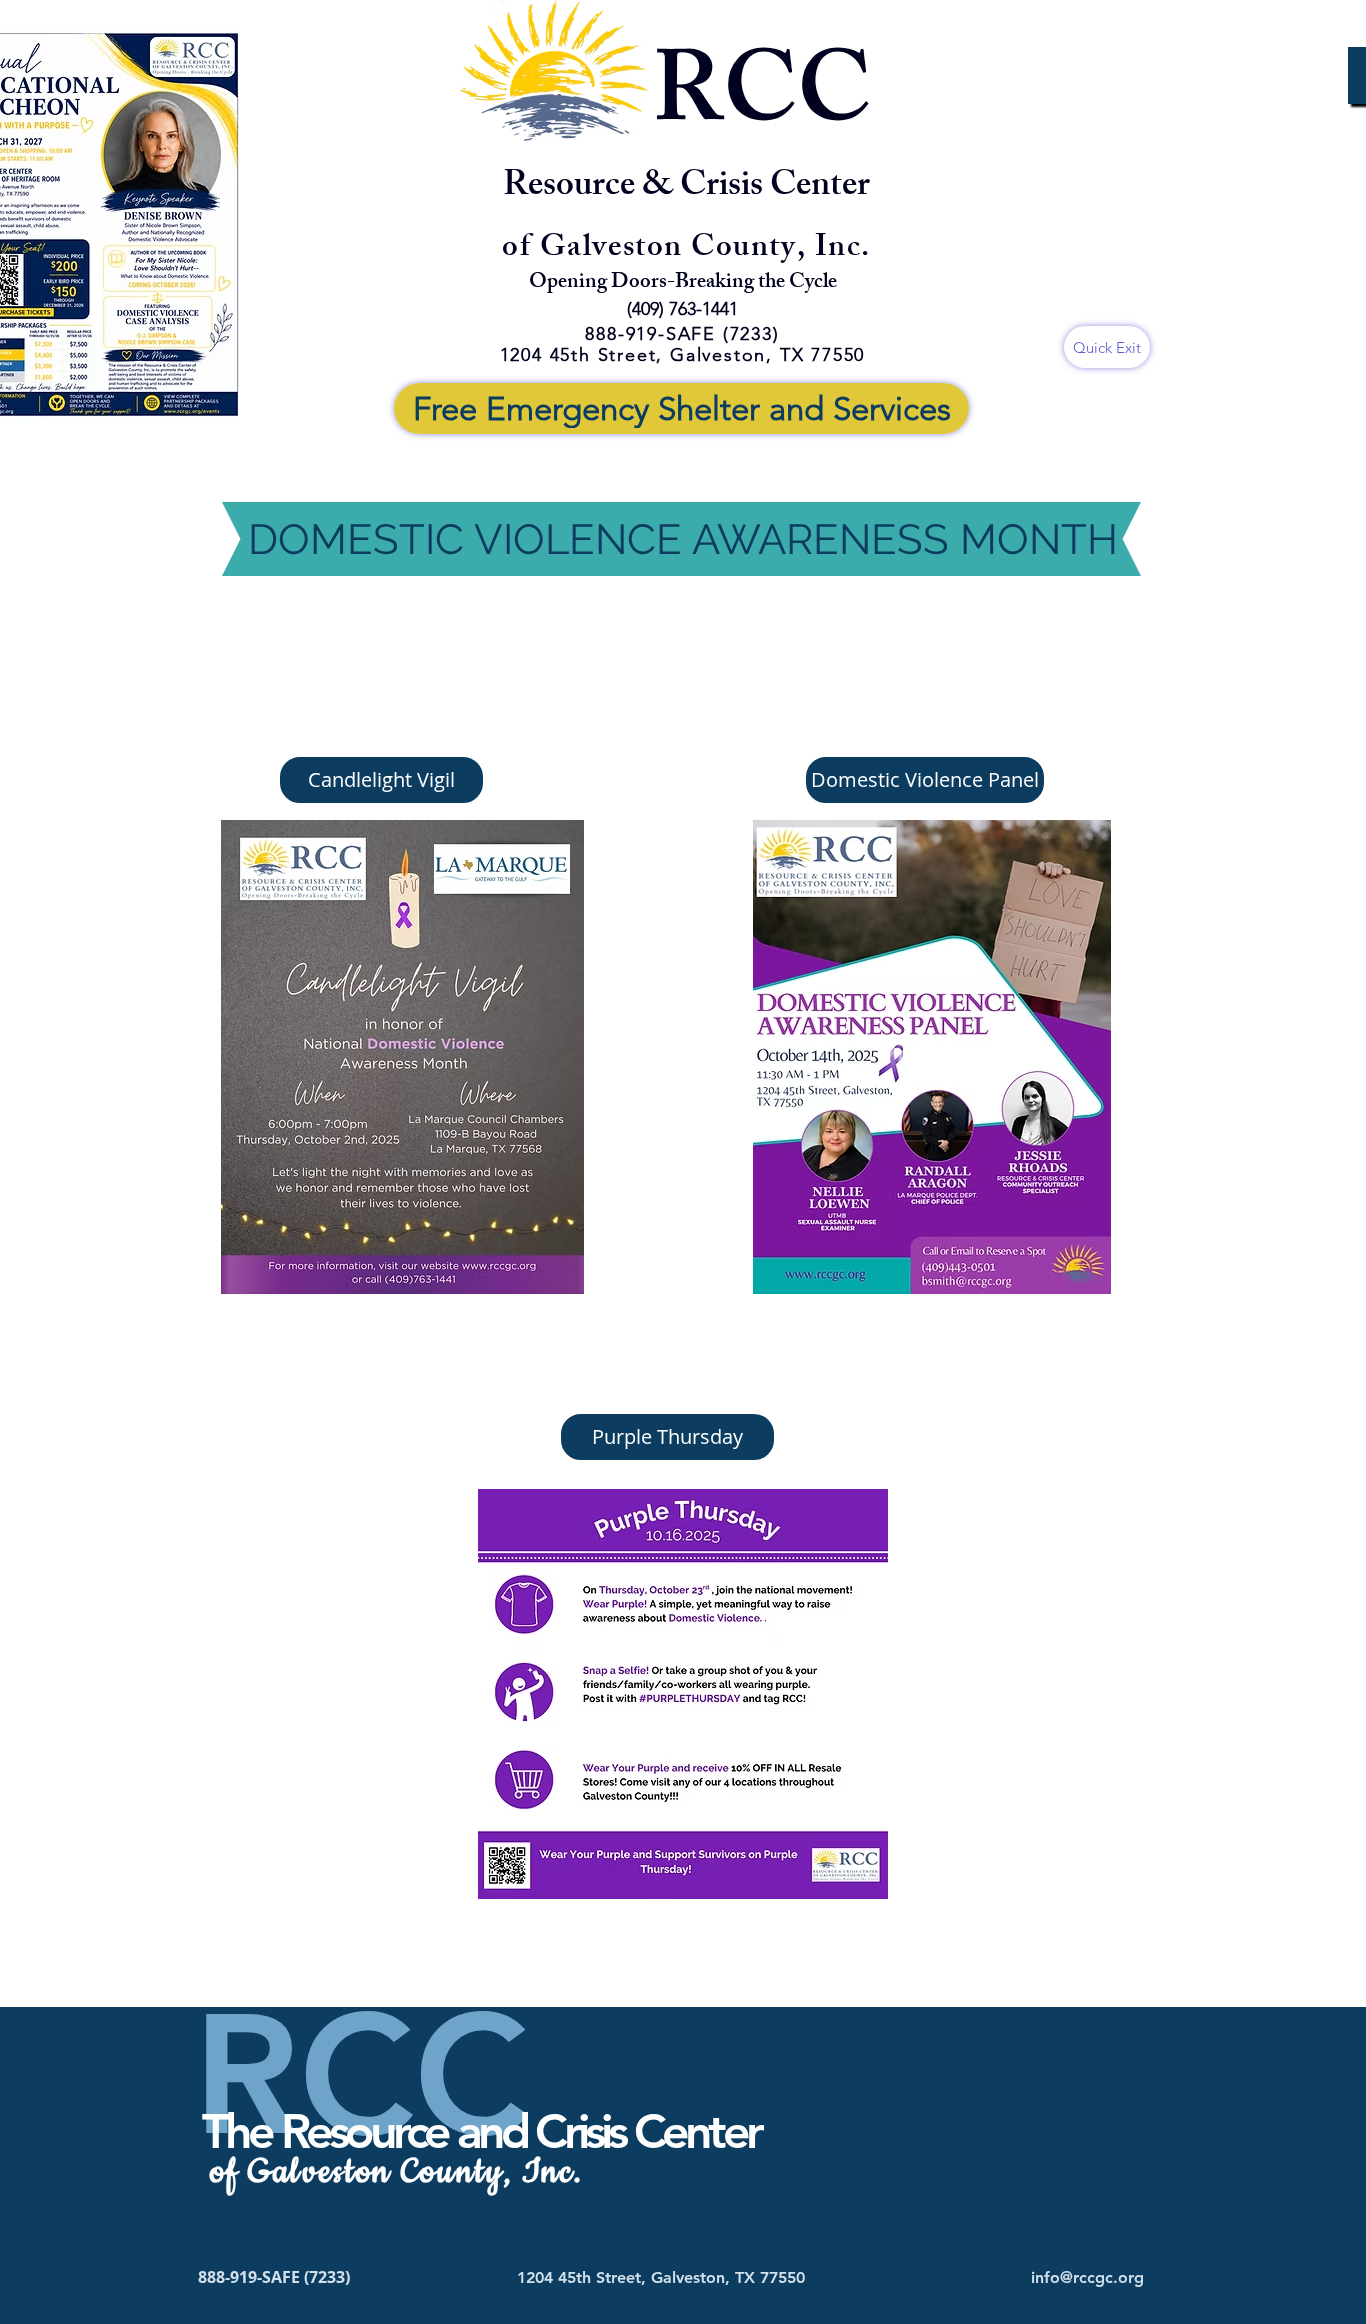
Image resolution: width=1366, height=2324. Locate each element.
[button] (381, 780)
